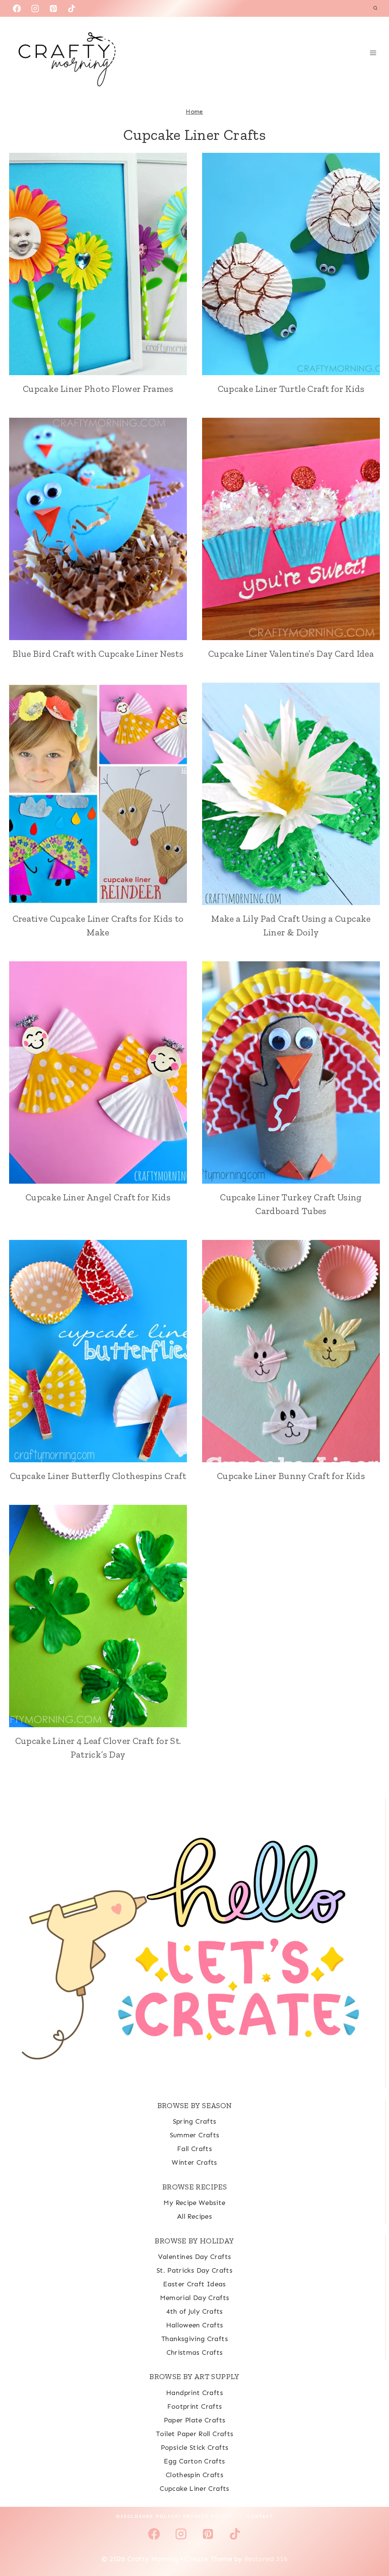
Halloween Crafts (195, 2325)
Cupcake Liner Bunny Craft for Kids (291, 1476)
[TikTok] (72, 8)
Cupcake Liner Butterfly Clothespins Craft (98, 1476)
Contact (260, 2516)
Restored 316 (266, 2559)
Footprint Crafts (195, 2406)
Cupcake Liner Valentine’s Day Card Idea (291, 654)
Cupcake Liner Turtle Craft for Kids (291, 389)
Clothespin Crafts (194, 2475)
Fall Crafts (194, 2149)
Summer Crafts (195, 2135)
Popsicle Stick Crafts (195, 2448)
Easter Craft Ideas (194, 2284)
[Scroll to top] (371, 2546)
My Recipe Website (194, 2203)
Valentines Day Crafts (195, 2257)
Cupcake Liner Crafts (194, 2489)
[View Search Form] (375, 8)
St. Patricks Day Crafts (194, 2270)
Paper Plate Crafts (194, 2420)
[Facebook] (17, 8)
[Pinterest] (54, 8)
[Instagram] (35, 8)
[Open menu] (373, 53)
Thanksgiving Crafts (194, 2339)
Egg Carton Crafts (194, 2461)
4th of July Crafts (194, 2311)
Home (194, 112)
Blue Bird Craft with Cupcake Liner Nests (98, 654)
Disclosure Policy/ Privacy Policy (175, 2516)
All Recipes (194, 2216)
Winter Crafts (194, 2162)
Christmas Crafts (195, 2352)
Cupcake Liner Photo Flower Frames (98, 389)
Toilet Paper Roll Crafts (195, 2434)
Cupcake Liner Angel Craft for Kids (98, 1197)
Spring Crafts (195, 2121)
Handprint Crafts (194, 2393)
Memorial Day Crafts (195, 2298)
